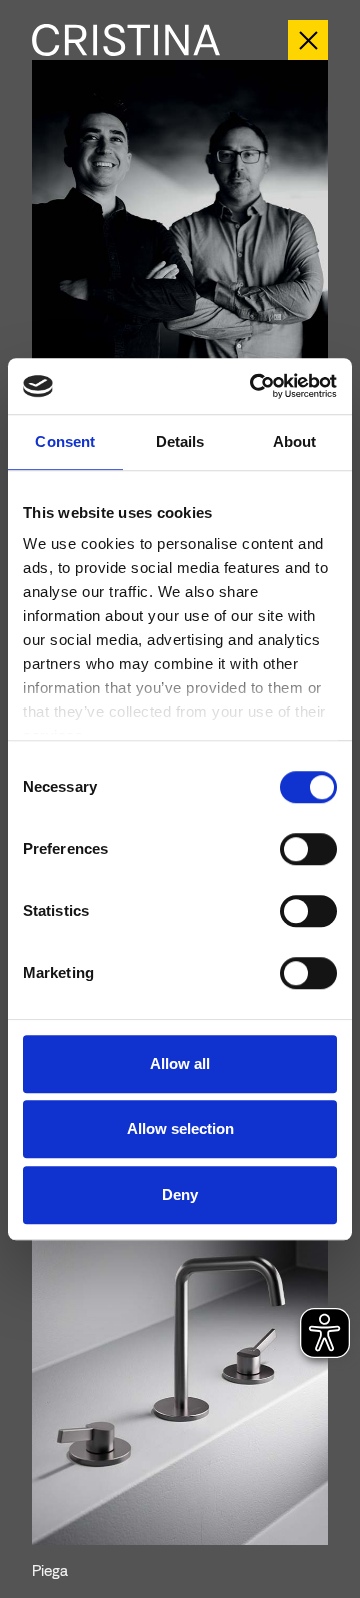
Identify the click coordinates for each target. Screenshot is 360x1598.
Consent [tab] (65, 441)
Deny (180, 1194)
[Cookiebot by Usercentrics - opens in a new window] (254, 386)
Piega (50, 1570)
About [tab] (295, 441)
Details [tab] (180, 441)
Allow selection (180, 1128)
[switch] (308, 849)
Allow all (180, 1063)
